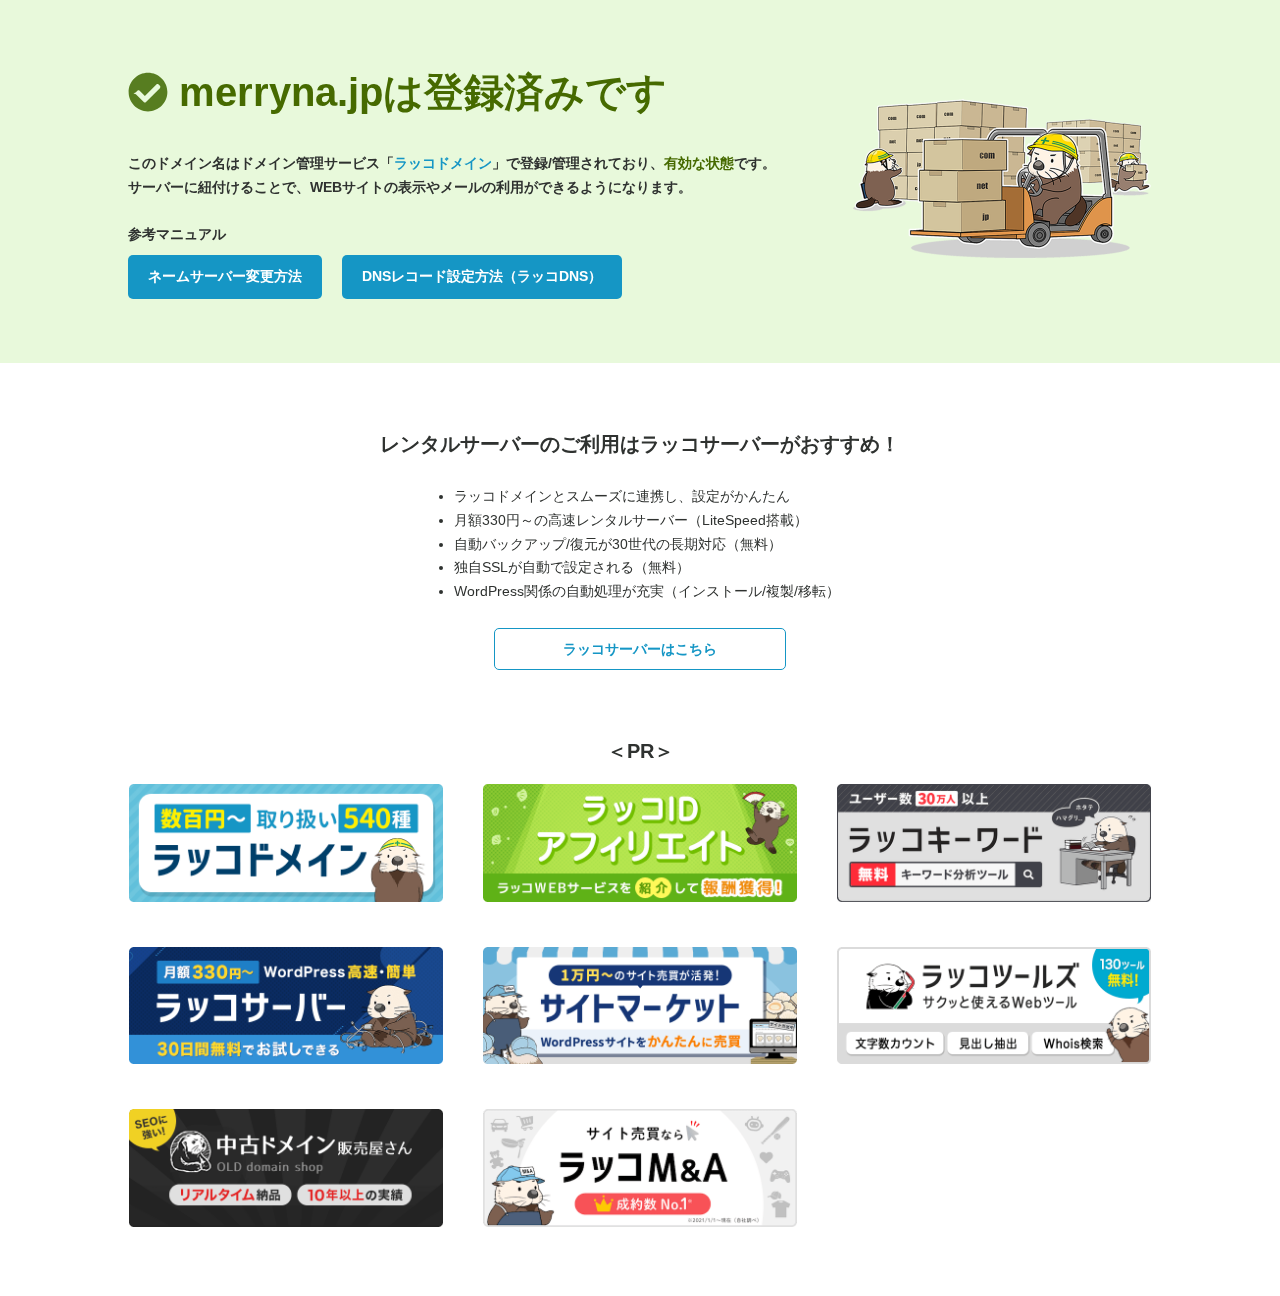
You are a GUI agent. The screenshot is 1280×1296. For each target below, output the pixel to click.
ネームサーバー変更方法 (225, 276)
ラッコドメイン (443, 163)
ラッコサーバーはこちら (640, 649)
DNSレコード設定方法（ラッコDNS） (482, 276)
